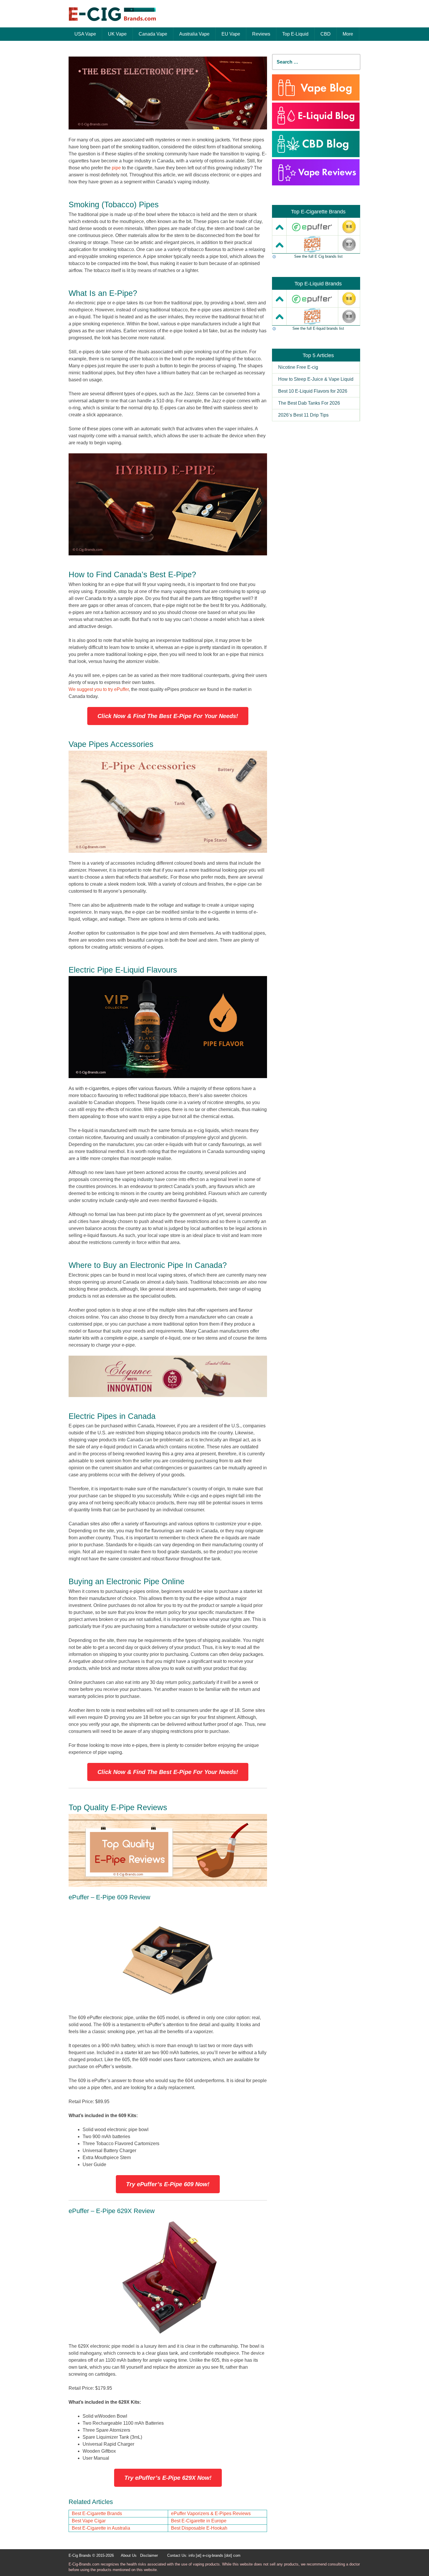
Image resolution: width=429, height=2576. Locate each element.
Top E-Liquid (295, 34)
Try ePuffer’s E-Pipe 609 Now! (168, 2184)
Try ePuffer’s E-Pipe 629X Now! (168, 2478)
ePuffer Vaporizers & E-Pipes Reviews (211, 2513)
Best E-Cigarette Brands (97, 2513)
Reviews (261, 34)
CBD (326, 34)
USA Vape (85, 34)
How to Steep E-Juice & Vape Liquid (316, 379)
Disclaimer (149, 2555)
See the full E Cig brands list (318, 256)
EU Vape (231, 34)
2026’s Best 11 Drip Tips (303, 415)
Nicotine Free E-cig (298, 367)
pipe (116, 168)
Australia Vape (194, 34)
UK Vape (117, 34)
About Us (129, 2555)
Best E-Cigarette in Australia (101, 2528)
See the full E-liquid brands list (318, 328)
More (348, 34)
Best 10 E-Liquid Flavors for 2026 (313, 391)
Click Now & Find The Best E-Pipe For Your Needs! (168, 716)
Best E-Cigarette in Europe (199, 2521)
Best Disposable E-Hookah (199, 2528)
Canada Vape (153, 34)
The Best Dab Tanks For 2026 (309, 403)
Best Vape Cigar (89, 2521)
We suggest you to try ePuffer (99, 689)
